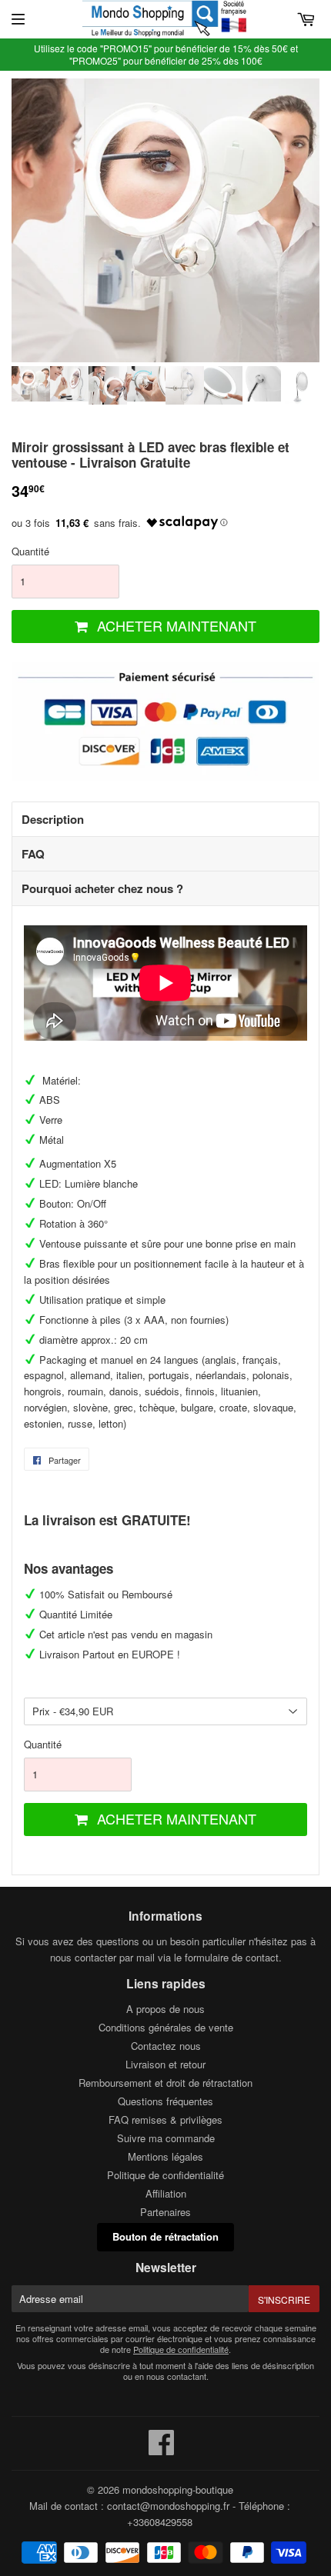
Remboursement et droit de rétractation (165, 2083)
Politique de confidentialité (165, 2175)
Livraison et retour (165, 2064)
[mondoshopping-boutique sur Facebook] (162, 2449)
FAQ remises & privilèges (165, 2119)
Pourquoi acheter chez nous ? (102, 888)
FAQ (33, 854)
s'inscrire (284, 2299)
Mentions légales (165, 2156)
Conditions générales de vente (166, 2027)
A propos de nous (165, 2009)
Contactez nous (166, 2046)
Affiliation (166, 2193)
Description (53, 819)
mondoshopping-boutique (178, 2489)
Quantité (30, 551)
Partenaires (165, 2212)
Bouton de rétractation (165, 2236)
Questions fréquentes (165, 2101)
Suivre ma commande (166, 2138)
